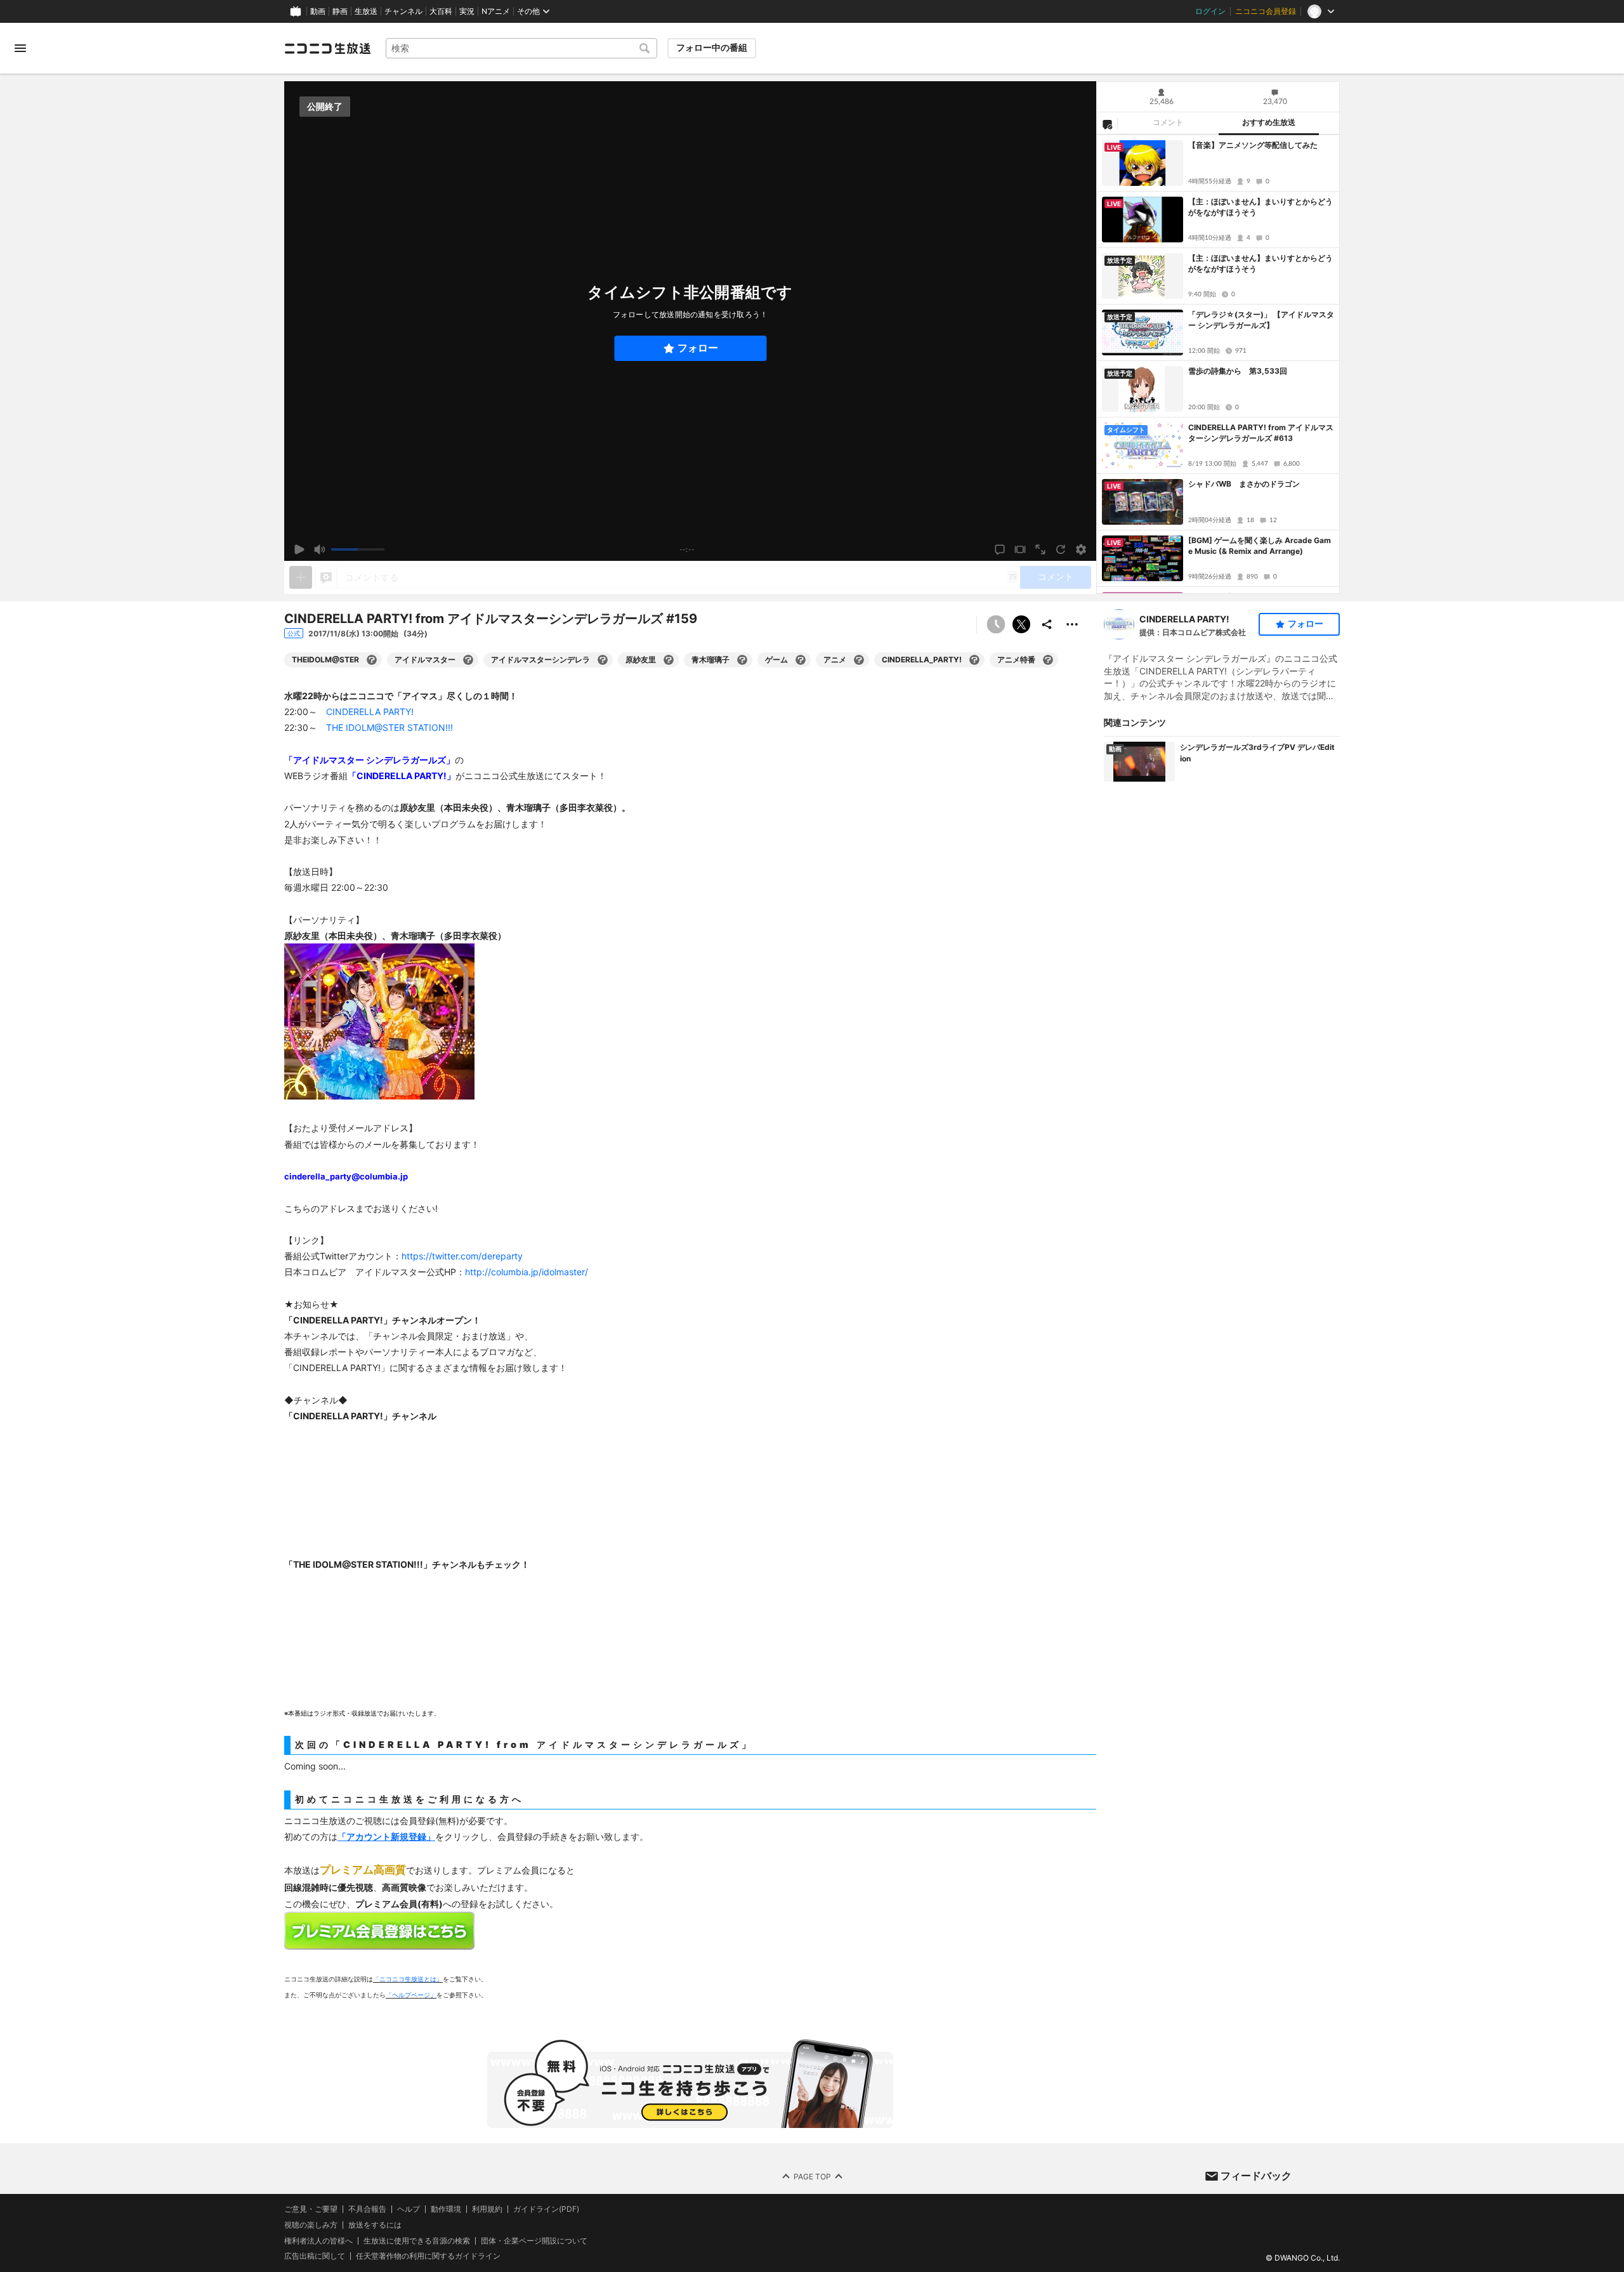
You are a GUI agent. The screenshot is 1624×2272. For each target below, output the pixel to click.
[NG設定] (1107, 124)
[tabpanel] (1218, 364)
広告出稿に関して (315, 2256)
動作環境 (446, 2209)
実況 (467, 11)
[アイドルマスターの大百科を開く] (468, 660)
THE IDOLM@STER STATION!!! (390, 727)
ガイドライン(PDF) (546, 2209)
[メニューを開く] (20, 48)
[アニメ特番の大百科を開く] (1048, 660)
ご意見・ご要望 (311, 2209)
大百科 (441, 11)
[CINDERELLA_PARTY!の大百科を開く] (974, 660)
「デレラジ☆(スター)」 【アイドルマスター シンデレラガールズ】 (1261, 320)
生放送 (366, 11)
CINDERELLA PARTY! (1184, 619)
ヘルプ (409, 2209)
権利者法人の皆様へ (318, 2241)
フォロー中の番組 (712, 48)
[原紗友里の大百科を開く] (669, 660)
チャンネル (403, 11)
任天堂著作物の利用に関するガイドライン (428, 2256)
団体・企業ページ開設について (534, 2241)
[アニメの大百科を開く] (859, 660)
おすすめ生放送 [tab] (1269, 122)
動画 (318, 11)
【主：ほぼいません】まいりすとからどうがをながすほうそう (1261, 207)
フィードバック (1256, 2176)
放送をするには (375, 2225)
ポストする (1021, 624)
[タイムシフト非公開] (996, 624)
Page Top (812, 2176)
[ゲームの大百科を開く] (801, 660)
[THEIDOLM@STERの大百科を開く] (372, 660)
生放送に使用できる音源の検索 (417, 2241)
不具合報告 (367, 2209)
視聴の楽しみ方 (311, 2225)
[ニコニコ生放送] (327, 48)
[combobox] (521, 48)
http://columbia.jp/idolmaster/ (527, 1272)
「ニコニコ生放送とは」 (408, 1979)
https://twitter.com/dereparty (462, 1256)
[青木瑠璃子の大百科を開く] (742, 660)
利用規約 (487, 2209)
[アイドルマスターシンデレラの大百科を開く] (603, 660)
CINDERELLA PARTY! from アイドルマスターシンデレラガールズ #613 (1261, 433)
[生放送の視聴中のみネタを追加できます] (301, 577)
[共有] (1047, 624)
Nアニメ (496, 11)
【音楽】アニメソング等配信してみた (1253, 145)
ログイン (1210, 11)
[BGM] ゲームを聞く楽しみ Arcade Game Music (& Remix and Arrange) (1260, 546)
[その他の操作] (1072, 624)
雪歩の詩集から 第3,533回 (1238, 371)
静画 (340, 11)
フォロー (698, 348)
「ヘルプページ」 (411, 1995)
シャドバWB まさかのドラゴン (1244, 484)
